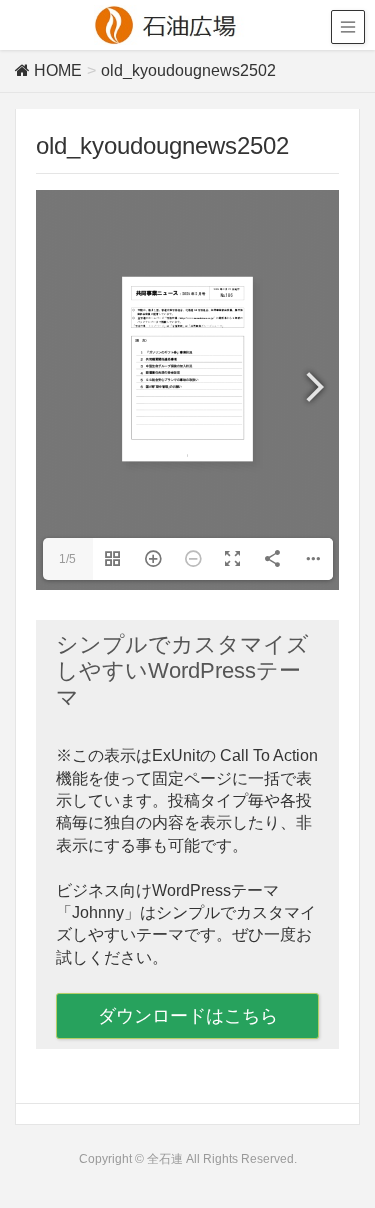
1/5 (67, 559)
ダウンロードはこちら (188, 1016)
